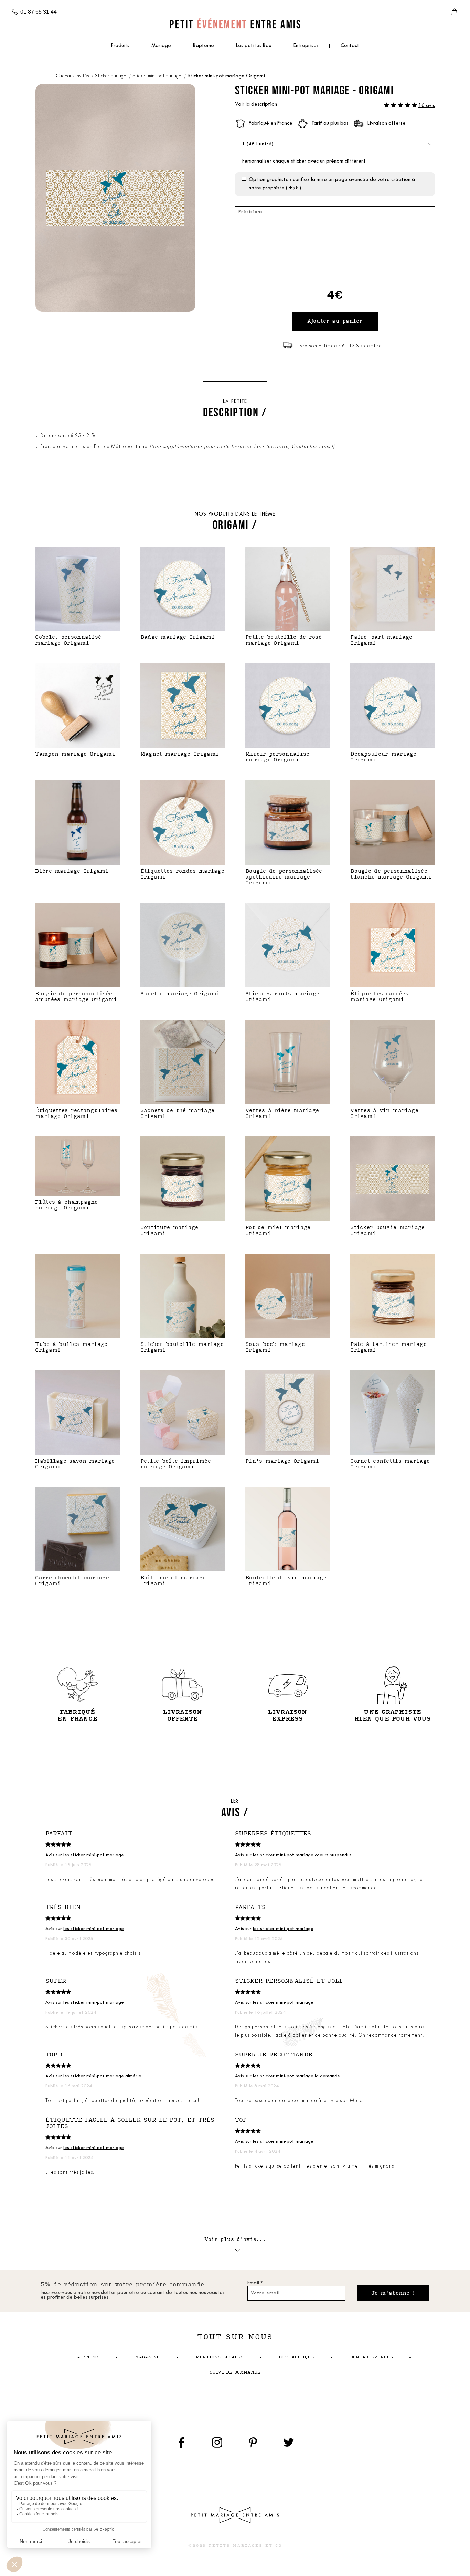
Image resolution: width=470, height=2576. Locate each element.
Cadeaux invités (73, 76)
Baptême (204, 46)
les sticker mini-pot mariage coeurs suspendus (302, 1855)
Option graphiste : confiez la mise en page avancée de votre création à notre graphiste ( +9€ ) (332, 184)
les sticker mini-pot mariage (94, 1855)
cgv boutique (297, 2357)
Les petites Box (254, 46)
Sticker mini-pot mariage (157, 76)
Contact (350, 46)
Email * (255, 2283)
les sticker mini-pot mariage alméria (102, 2076)
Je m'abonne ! (393, 2293)
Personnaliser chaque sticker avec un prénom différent (304, 161)
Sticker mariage (111, 76)
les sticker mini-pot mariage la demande (296, 2076)
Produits (120, 46)
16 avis (427, 106)
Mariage (161, 46)
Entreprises (306, 46)
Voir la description (256, 105)
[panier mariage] (454, 12)
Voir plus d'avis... (235, 2239)
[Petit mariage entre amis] (235, 24)
